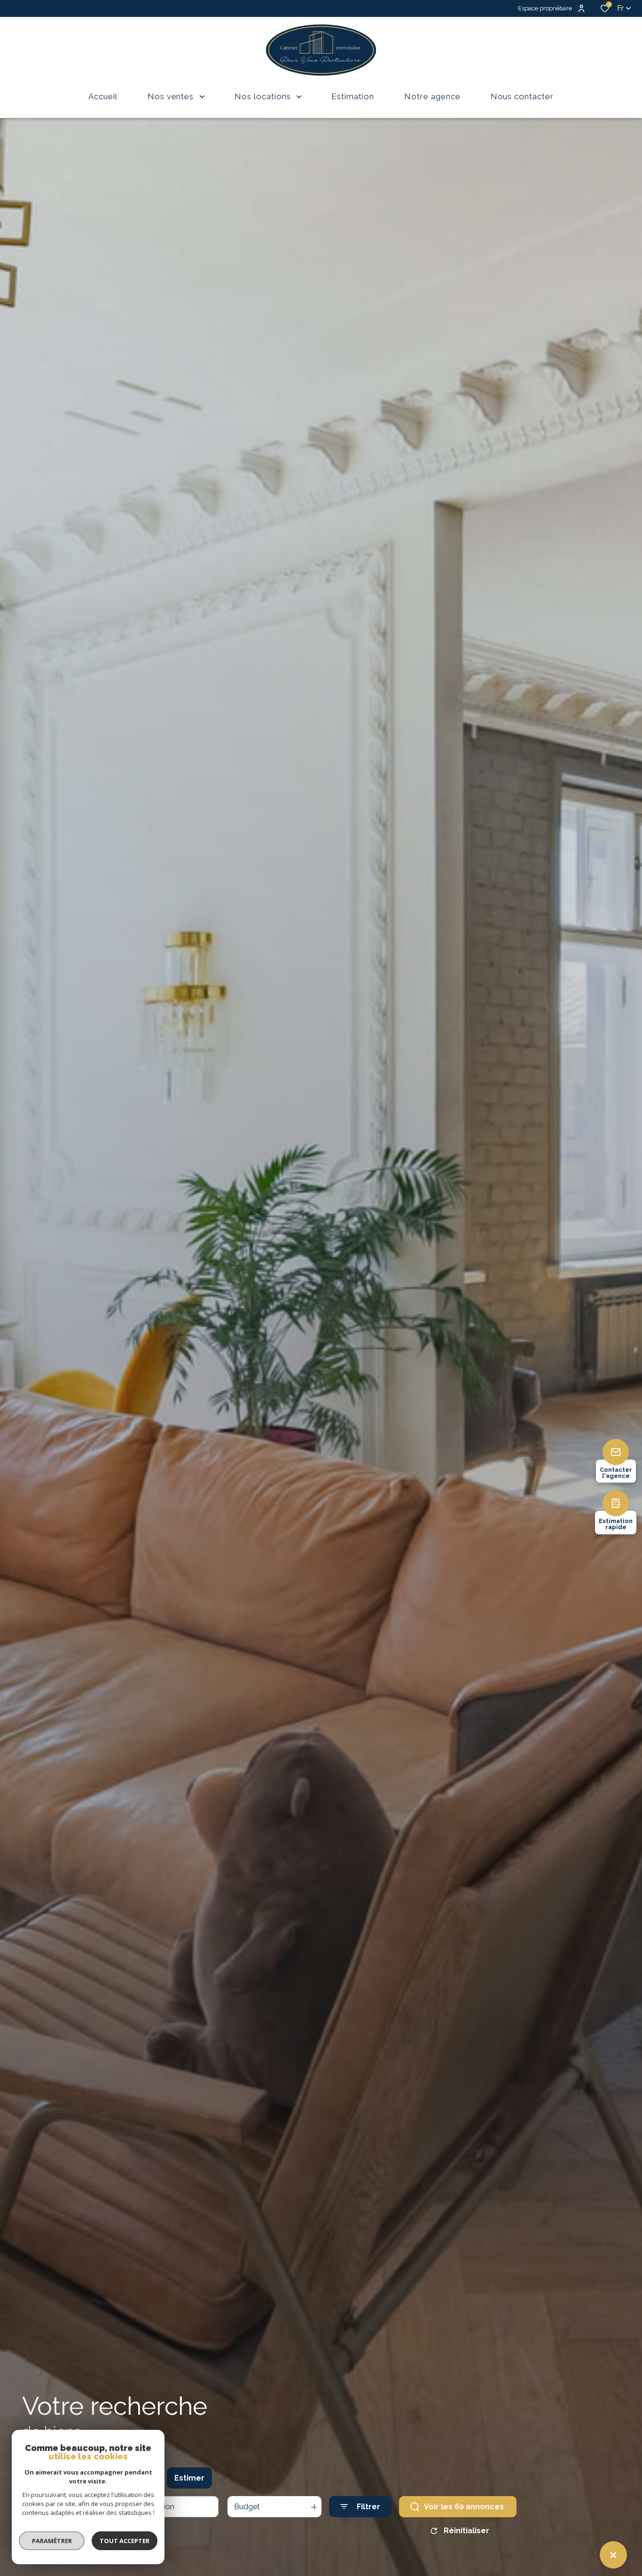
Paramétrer (52, 2541)
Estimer (189, 2478)
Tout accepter (125, 2541)
